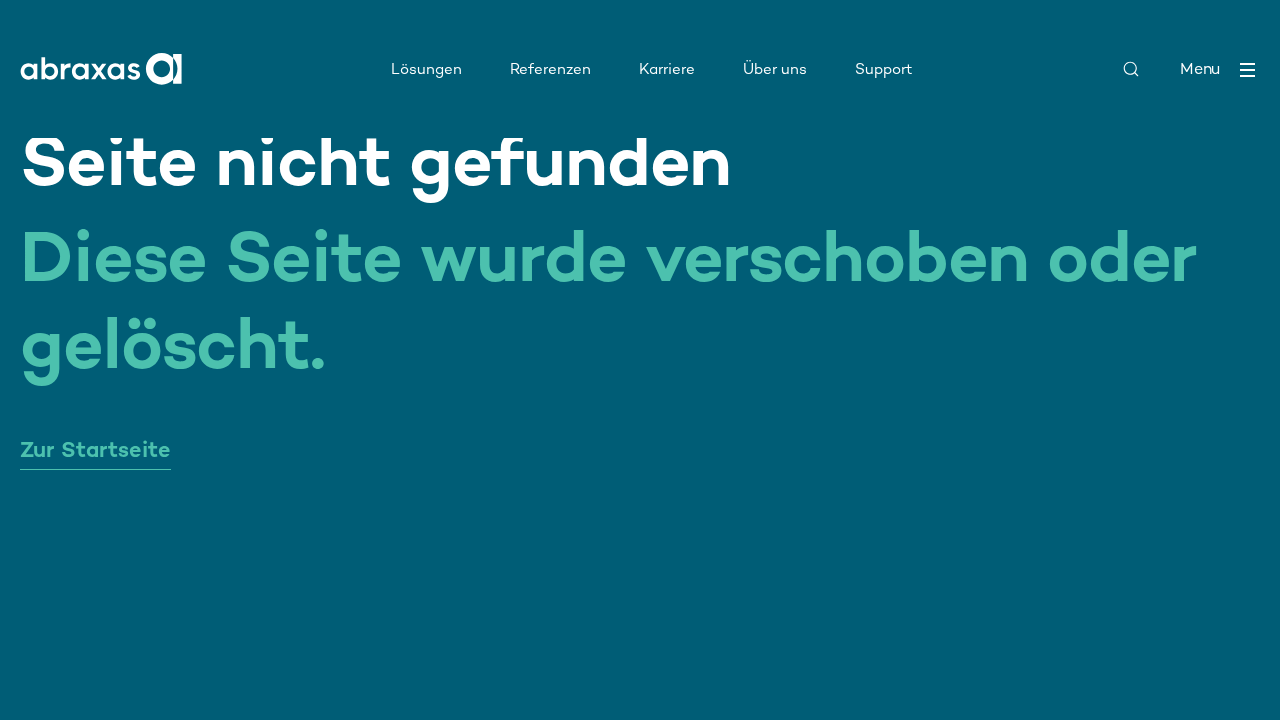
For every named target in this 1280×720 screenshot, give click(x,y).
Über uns (775, 68)
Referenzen (550, 68)
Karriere (667, 68)
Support (884, 68)
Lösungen (426, 68)
